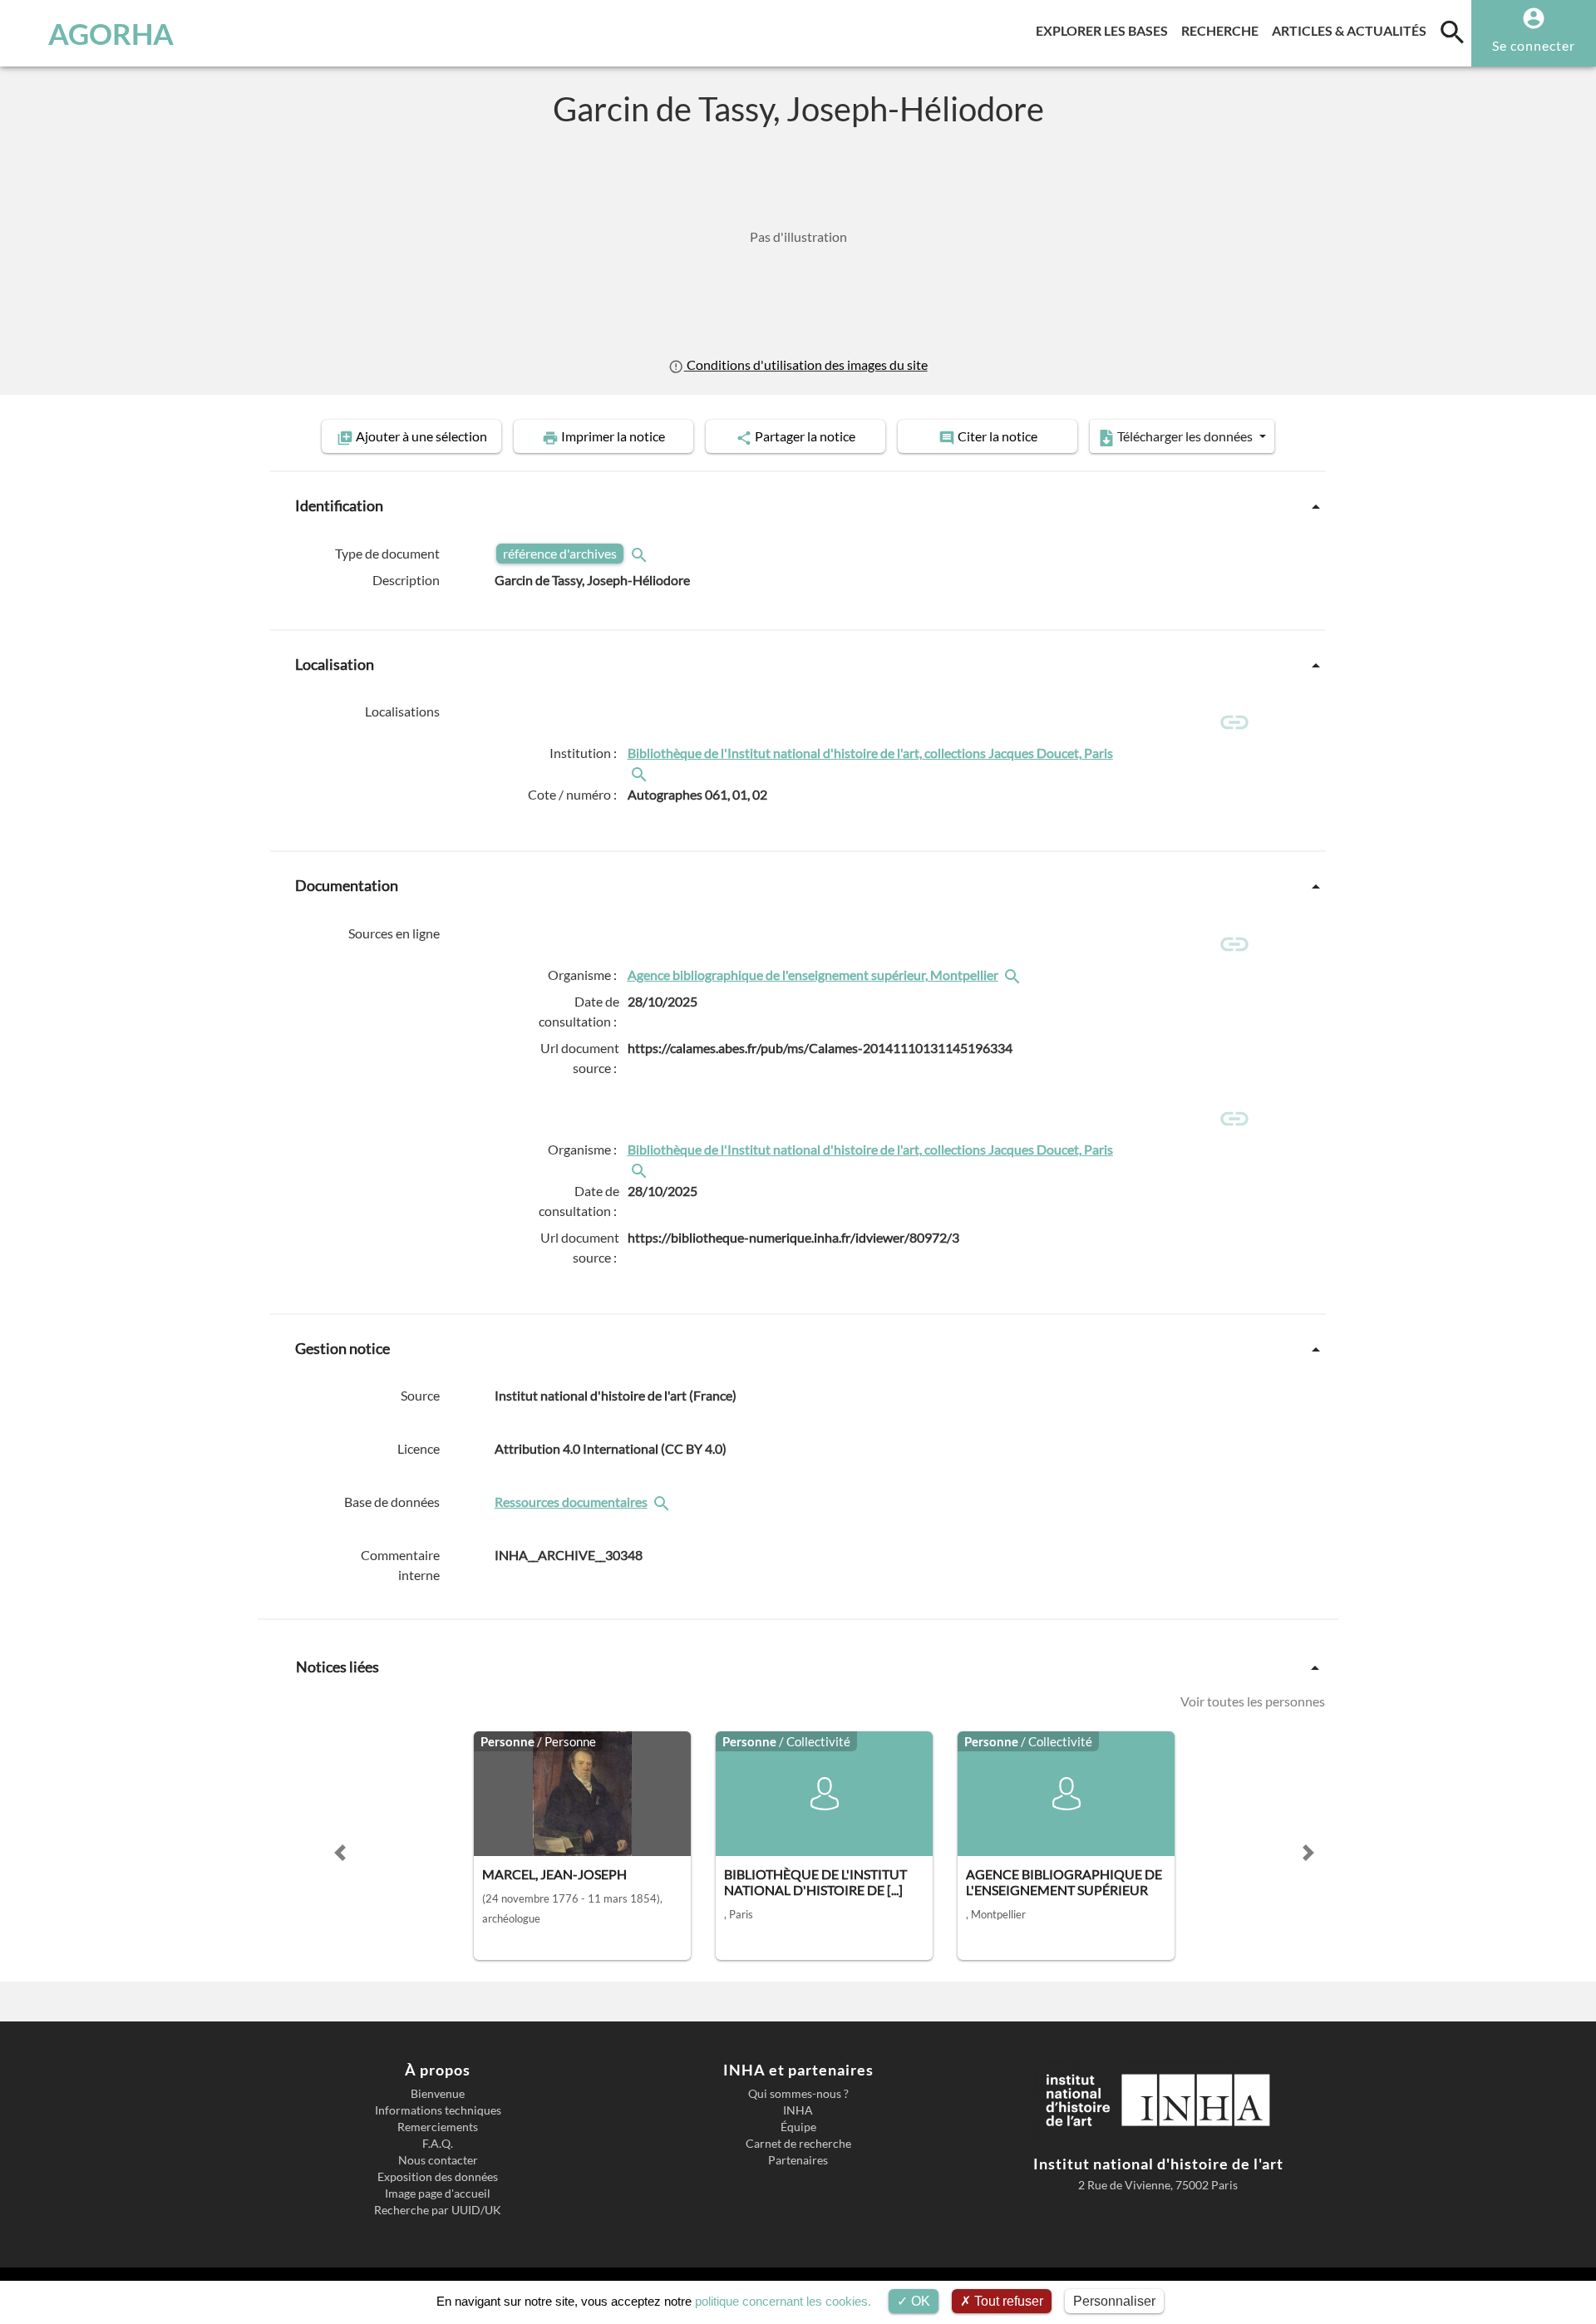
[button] (340, 1853)
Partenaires (798, 2160)
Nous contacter (438, 2160)
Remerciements (438, 2127)
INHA (798, 2110)
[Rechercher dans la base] (663, 1502)
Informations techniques (438, 2110)
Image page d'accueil (438, 2194)
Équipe (798, 2127)
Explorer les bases (1105, 30)
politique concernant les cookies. (783, 2301)
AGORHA (111, 33)
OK (919, 2301)
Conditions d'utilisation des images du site (805, 364)
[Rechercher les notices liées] (641, 773)
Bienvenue (438, 2094)
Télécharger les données (1185, 436)
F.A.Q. (438, 2144)
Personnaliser (1114, 2301)
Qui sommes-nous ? (798, 2094)
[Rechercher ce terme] (641, 553)
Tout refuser (1007, 2301)
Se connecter (1534, 45)
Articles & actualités (1352, 30)
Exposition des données (438, 2177)
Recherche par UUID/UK (438, 2210)
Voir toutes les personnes (1253, 1701)
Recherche (1223, 30)
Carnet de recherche (798, 2144)
